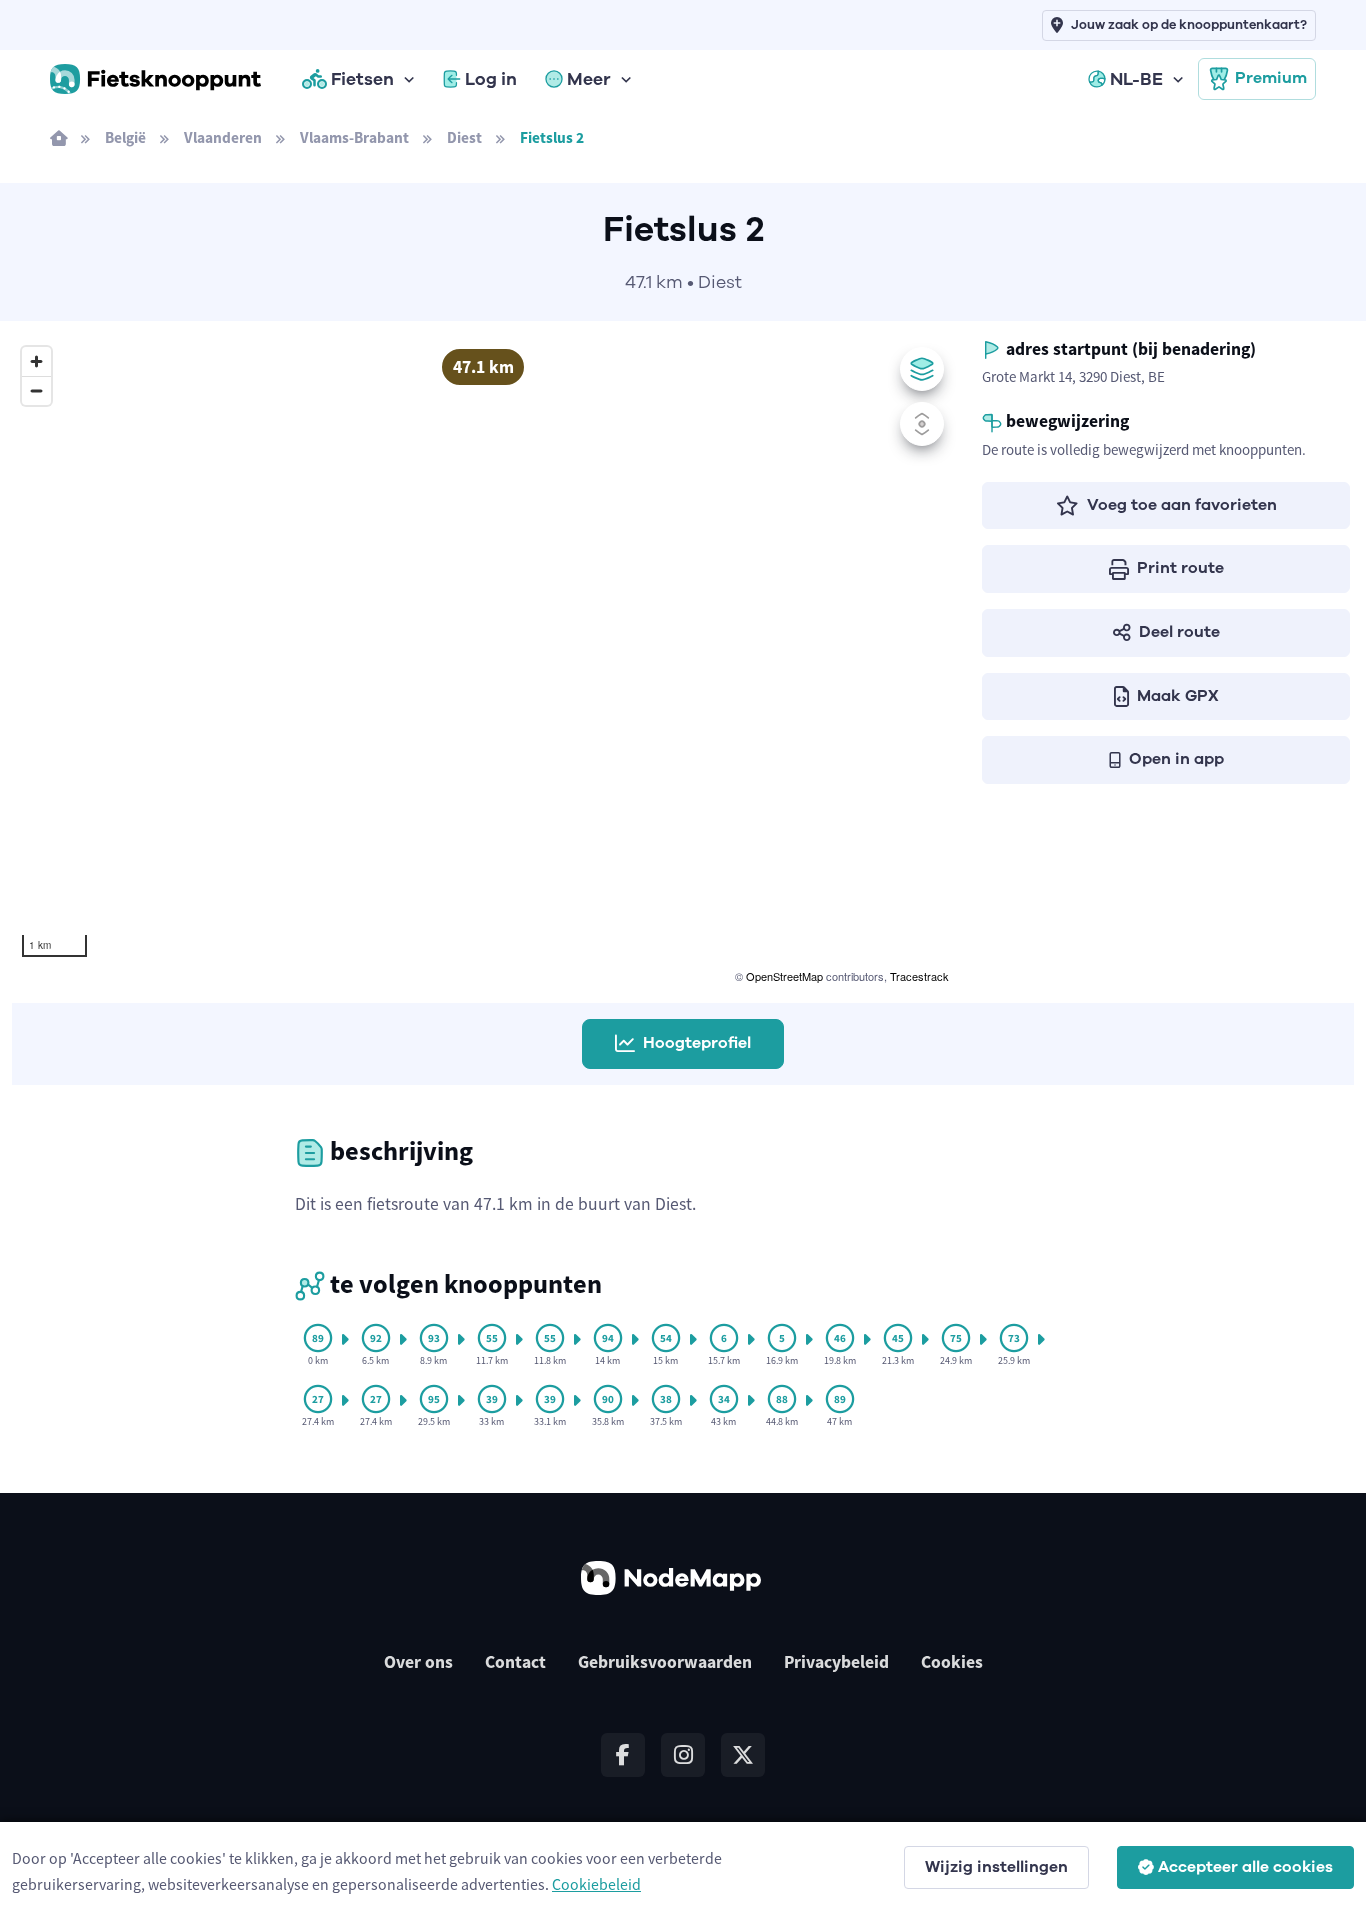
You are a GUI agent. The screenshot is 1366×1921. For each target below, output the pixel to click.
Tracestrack (919, 976)
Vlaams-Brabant (354, 137)
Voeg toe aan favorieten (1182, 505)
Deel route (1179, 632)
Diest (464, 137)
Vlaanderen (223, 137)
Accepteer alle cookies (1245, 1867)
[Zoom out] (36, 390)
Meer (589, 79)
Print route (1180, 568)
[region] (483, 662)
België (125, 137)
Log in (491, 79)
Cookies (952, 1662)
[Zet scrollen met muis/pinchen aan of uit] (922, 424)
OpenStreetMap (784, 976)
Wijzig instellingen (996, 1867)
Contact (515, 1662)
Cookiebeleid (596, 1884)
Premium (1271, 78)
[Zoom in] (36, 361)
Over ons (418, 1662)
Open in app (1176, 759)
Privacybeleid (836, 1662)
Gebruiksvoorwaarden (665, 1662)
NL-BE (1136, 79)
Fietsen (362, 79)
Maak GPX (1178, 696)
